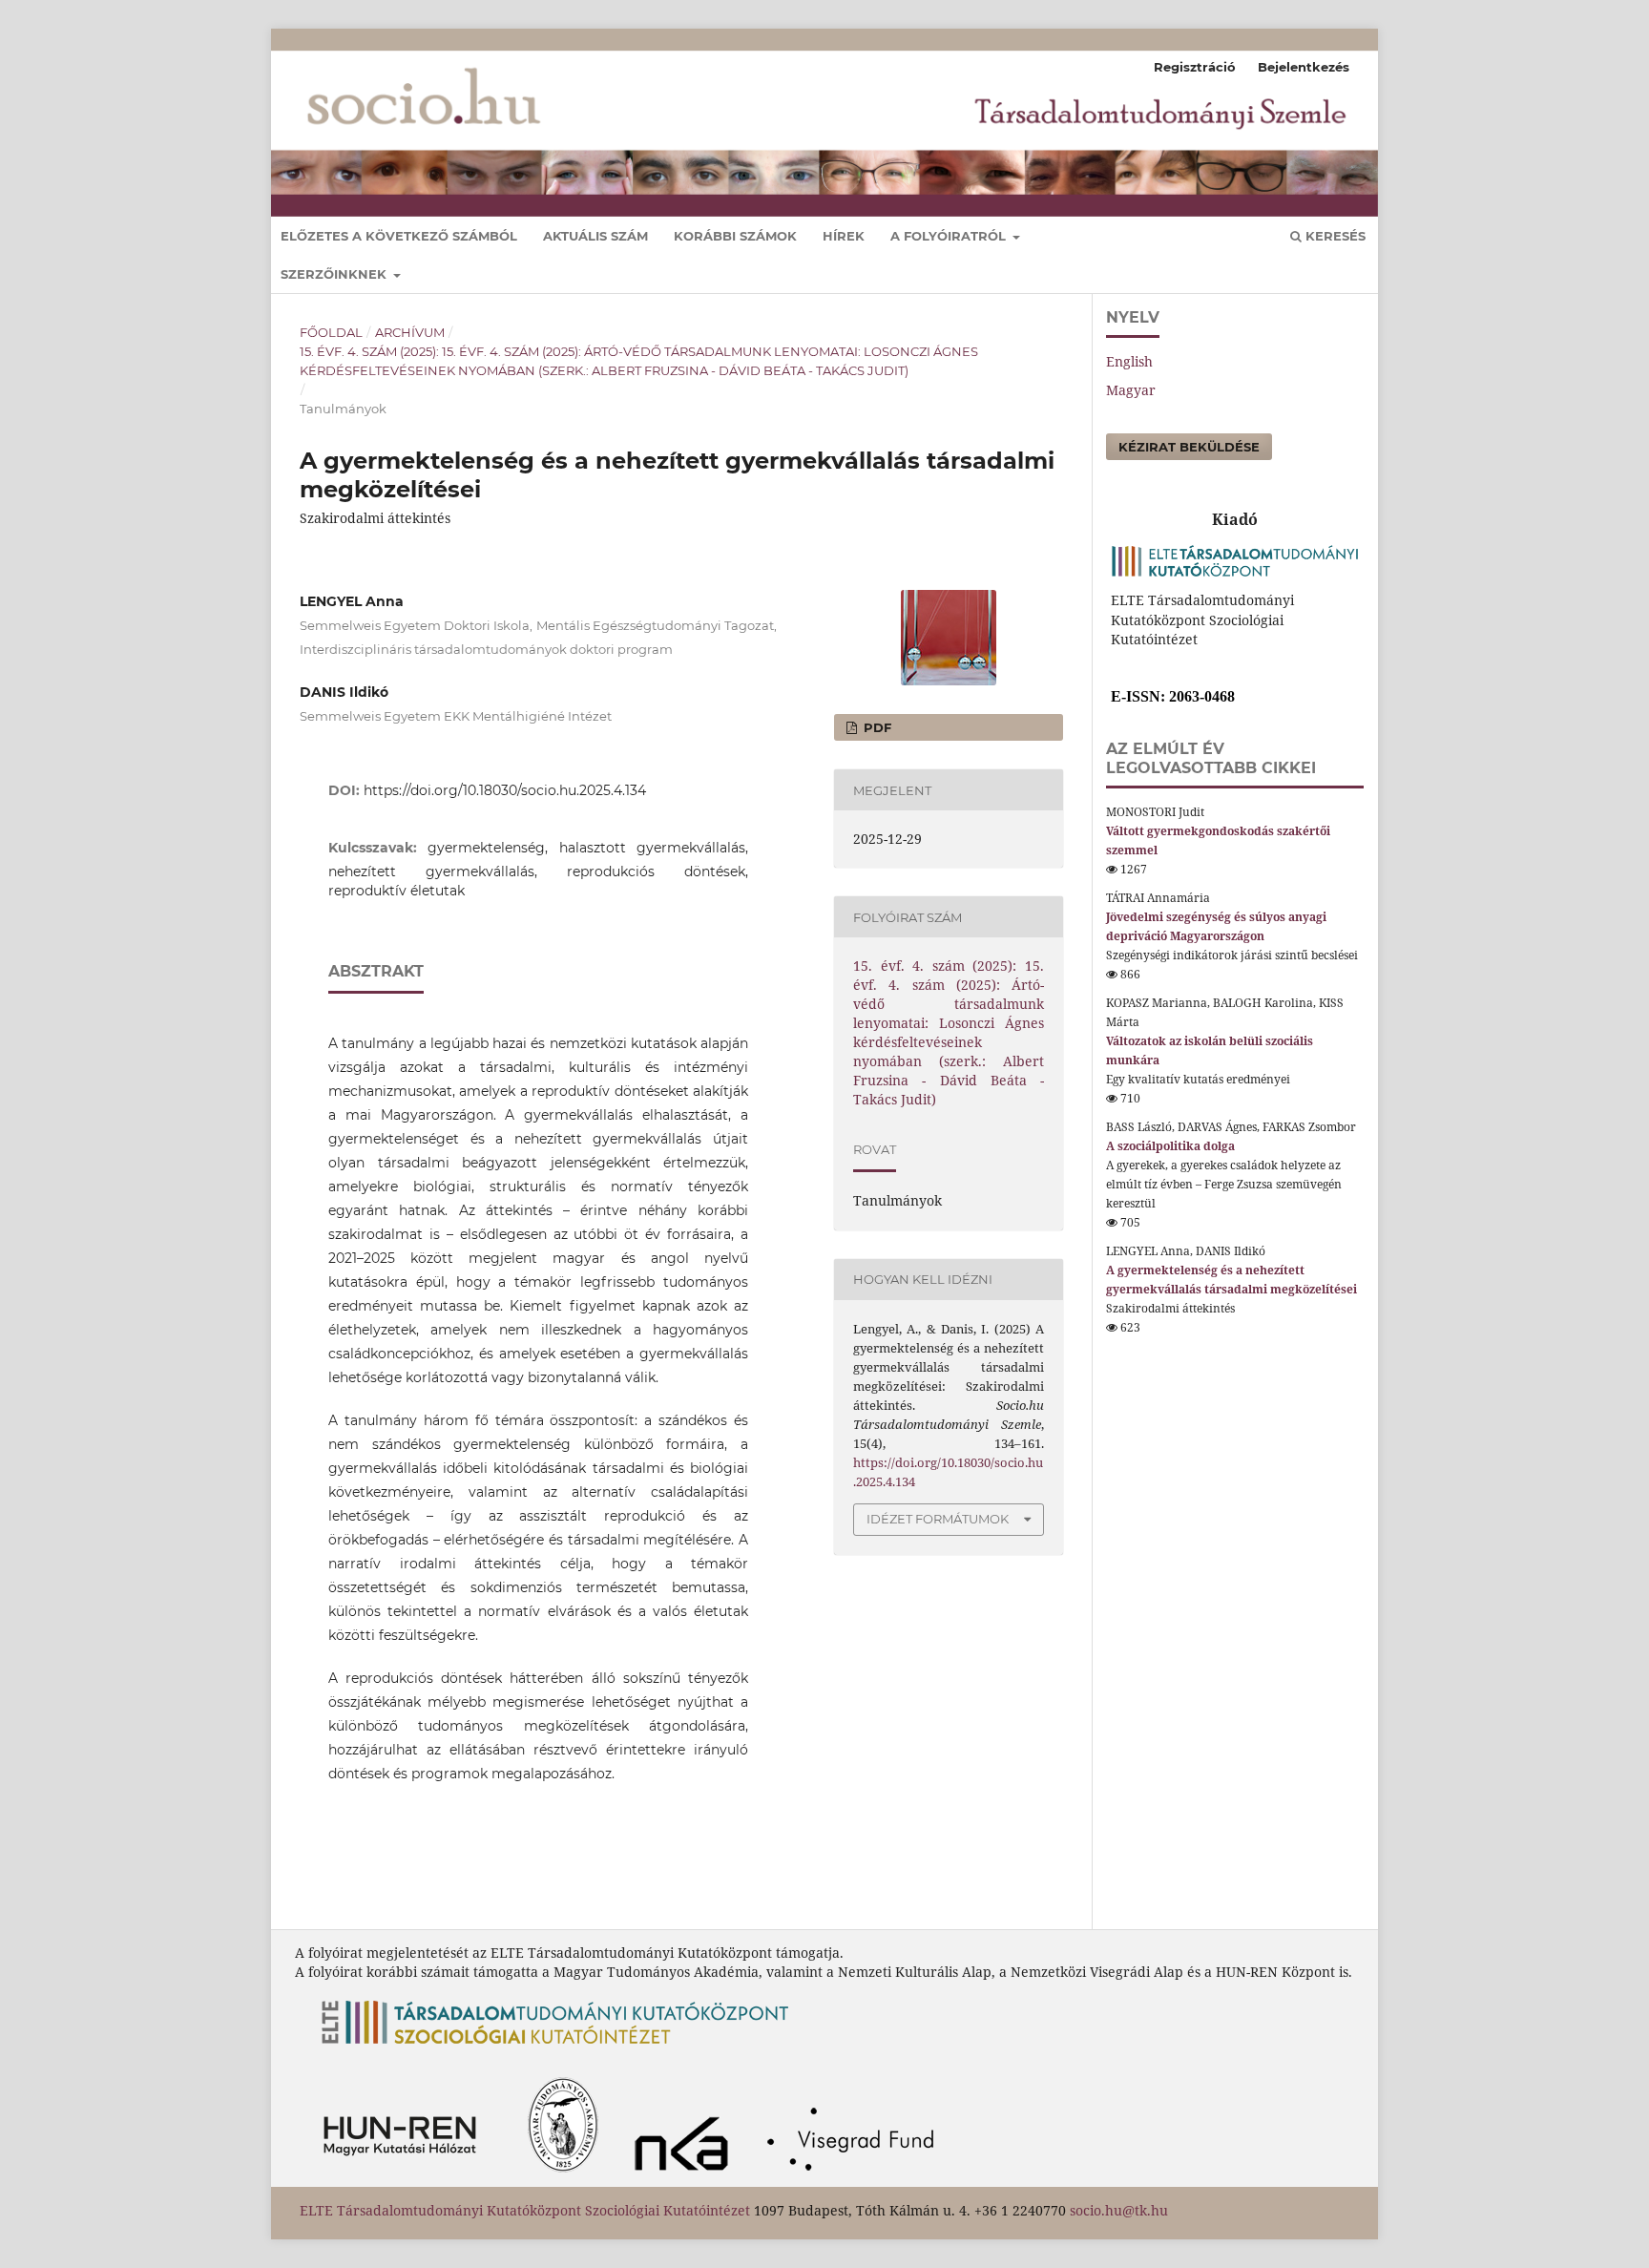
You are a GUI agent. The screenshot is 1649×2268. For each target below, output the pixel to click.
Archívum (410, 332)
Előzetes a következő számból (399, 236)
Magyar (1131, 390)
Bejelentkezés (1304, 67)
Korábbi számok (735, 236)
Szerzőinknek (335, 274)
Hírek (844, 236)
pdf (876, 727)
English (1129, 361)
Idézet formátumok (938, 1519)
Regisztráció (1195, 67)
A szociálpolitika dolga (1170, 1146)
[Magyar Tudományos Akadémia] (456, 2177)
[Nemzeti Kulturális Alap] (687, 2177)
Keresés (1334, 236)
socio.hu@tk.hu (1119, 2210)
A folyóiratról (950, 236)
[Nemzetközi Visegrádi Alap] (856, 2177)
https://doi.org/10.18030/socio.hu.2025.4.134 (505, 790)
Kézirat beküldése (1189, 447)
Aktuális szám (595, 236)
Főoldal (331, 332)
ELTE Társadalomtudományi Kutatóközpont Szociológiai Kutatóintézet (525, 2210)
